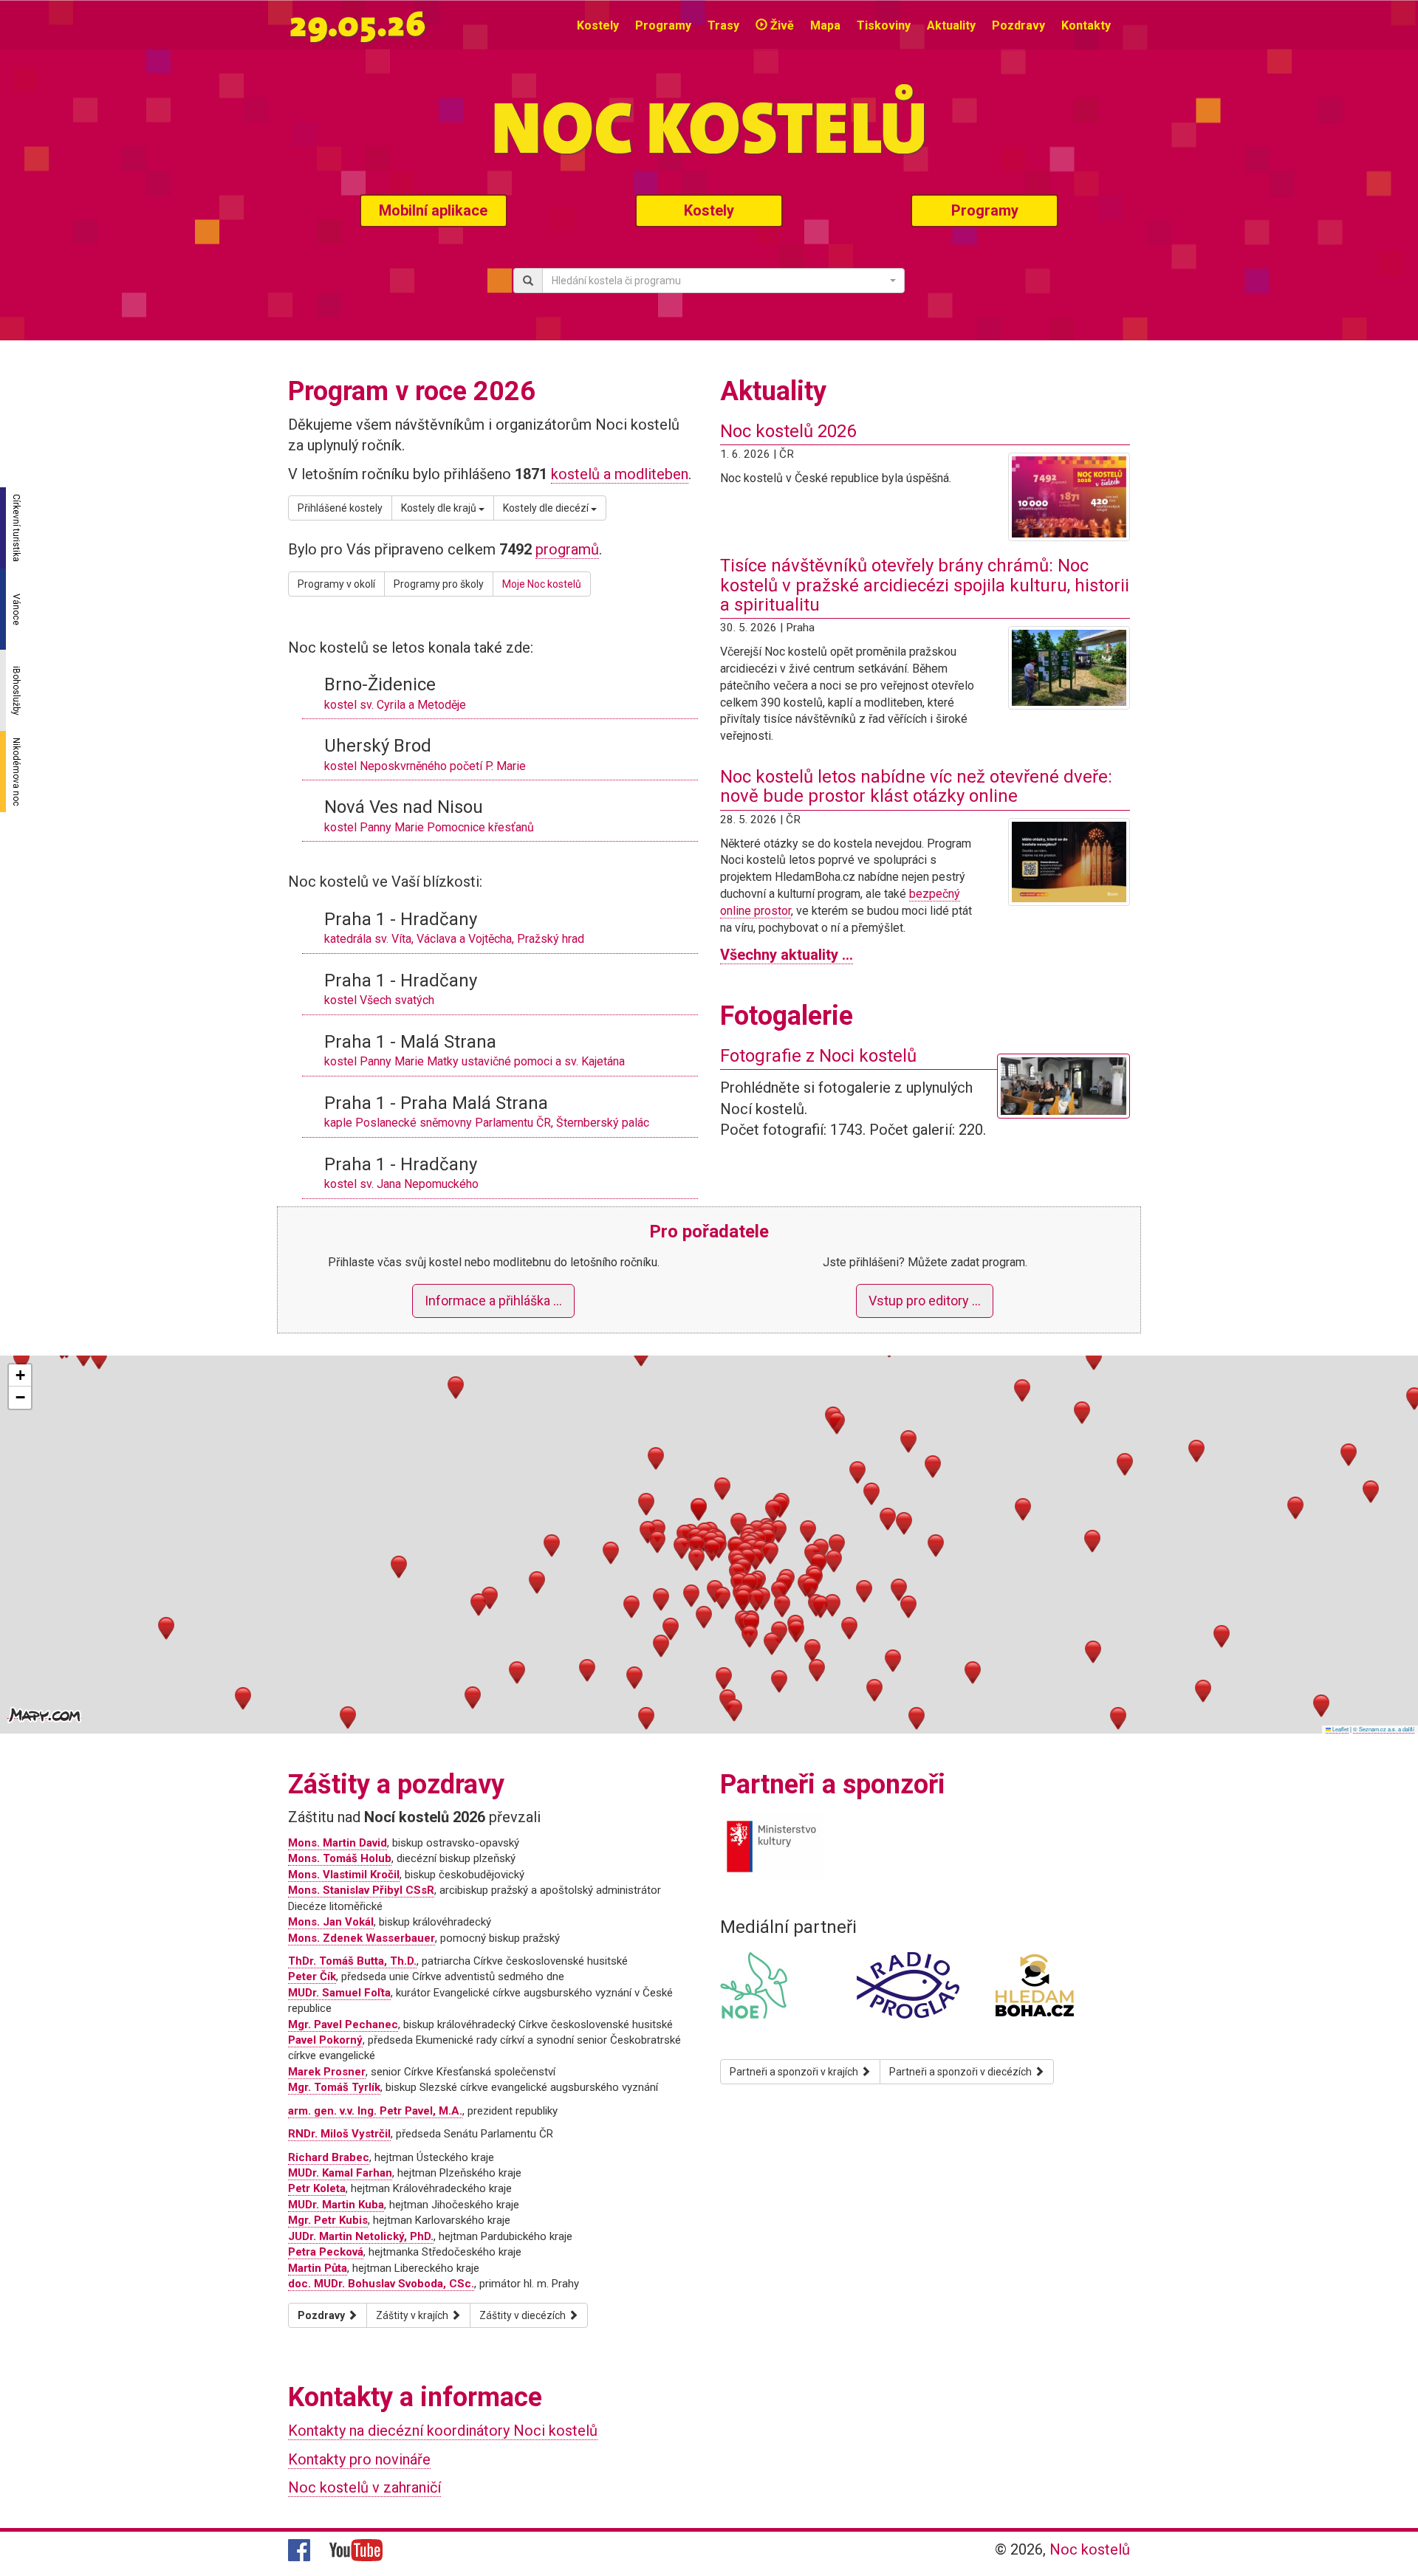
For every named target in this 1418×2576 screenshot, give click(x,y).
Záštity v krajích (413, 2315)
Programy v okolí (336, 584)
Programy (663, 25)
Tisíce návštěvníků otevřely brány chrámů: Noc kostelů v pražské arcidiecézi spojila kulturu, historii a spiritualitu (925, 585)
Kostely (598, 25)
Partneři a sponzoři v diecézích (962, 2072)
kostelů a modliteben (620, 474)
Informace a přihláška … (493, 1301)
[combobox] (723, 281)
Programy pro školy (439, 584)
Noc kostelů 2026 (788, 431)
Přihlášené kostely (340, 508)
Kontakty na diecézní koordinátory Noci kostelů (443, 2431)
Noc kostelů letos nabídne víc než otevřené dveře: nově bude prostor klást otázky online (916, 786)
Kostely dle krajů (440, 508)
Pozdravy (1018, 25)
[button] (696, 1546)
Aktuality (951, 25)
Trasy (723, 25)
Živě (781, 25)
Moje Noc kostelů (542, 584)
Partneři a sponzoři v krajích (795, 2072)
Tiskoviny (884, 25)
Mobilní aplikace (433, 210)
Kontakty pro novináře (359, 2459)
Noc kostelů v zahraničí (364, 2487)
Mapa (825, 25)
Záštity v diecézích (524, 2315)
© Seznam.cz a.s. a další (1384, 1729)
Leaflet (1340, 1729)
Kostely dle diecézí (547, 508)
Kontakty (1086, 25)
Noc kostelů (1090, 2549)
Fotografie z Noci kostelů (818, 1056)
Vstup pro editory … (925, 1301)
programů (567, 549)
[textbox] (719, 281)
